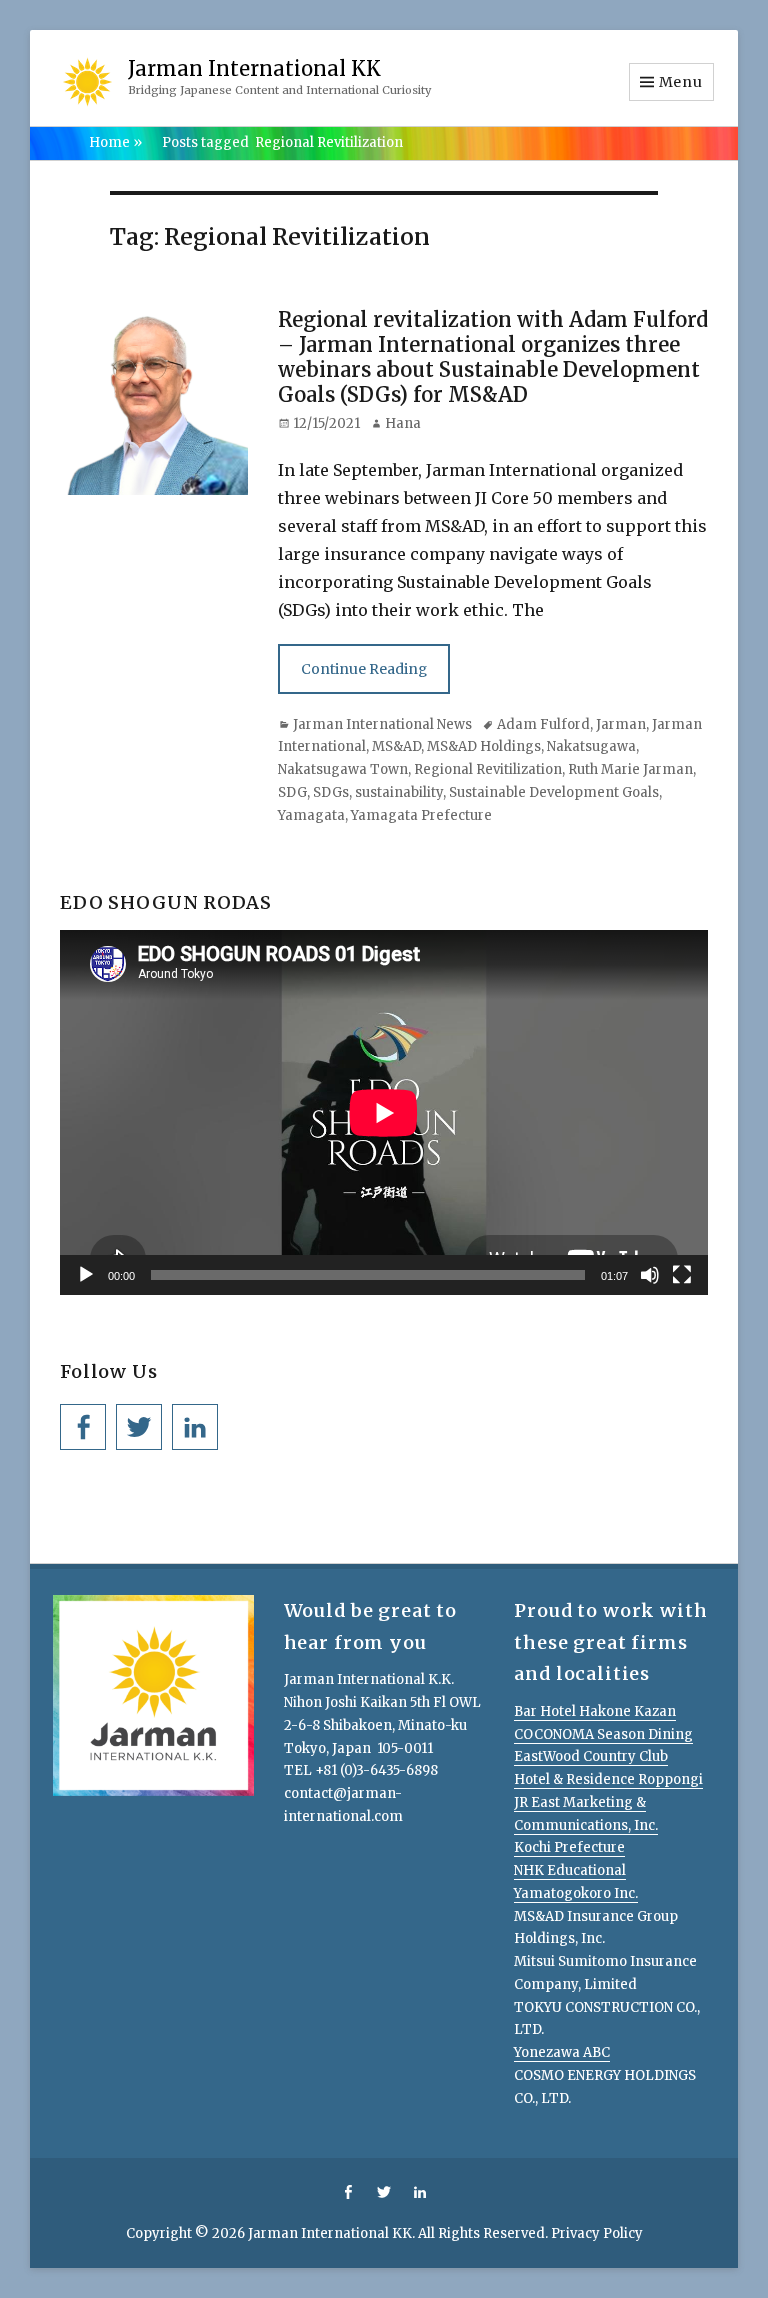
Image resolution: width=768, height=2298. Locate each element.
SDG (292, 792)
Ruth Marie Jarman (630, 769)
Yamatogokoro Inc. (576, 1893)
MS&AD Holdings (484, 746)
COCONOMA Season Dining (603, 1734)
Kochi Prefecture (569, 1847)
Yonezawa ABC (562, 2052)
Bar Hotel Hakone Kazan (595, 1711)
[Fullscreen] (682, 1275)
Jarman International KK (254, 68)
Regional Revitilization (488, 769)
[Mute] (650, 1275)
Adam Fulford (543, 724)
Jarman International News (382, 724)
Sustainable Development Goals (554, 792)
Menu (681, 82)
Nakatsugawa (591, 746)
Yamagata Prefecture (421, 815)
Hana (403, 423)
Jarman (621, 724)
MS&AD (396, 746)
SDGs (331, 792)
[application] (384, 1112)
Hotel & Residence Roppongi (608, 1779)
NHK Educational (570, 1870)
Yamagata (311, 815)
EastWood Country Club (591, 1756)
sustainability (399, 792)
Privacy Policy (597, 2233)
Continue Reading (364, 669)
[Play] (86, 1275)
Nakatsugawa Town (343, 769)
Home (115, 142)
